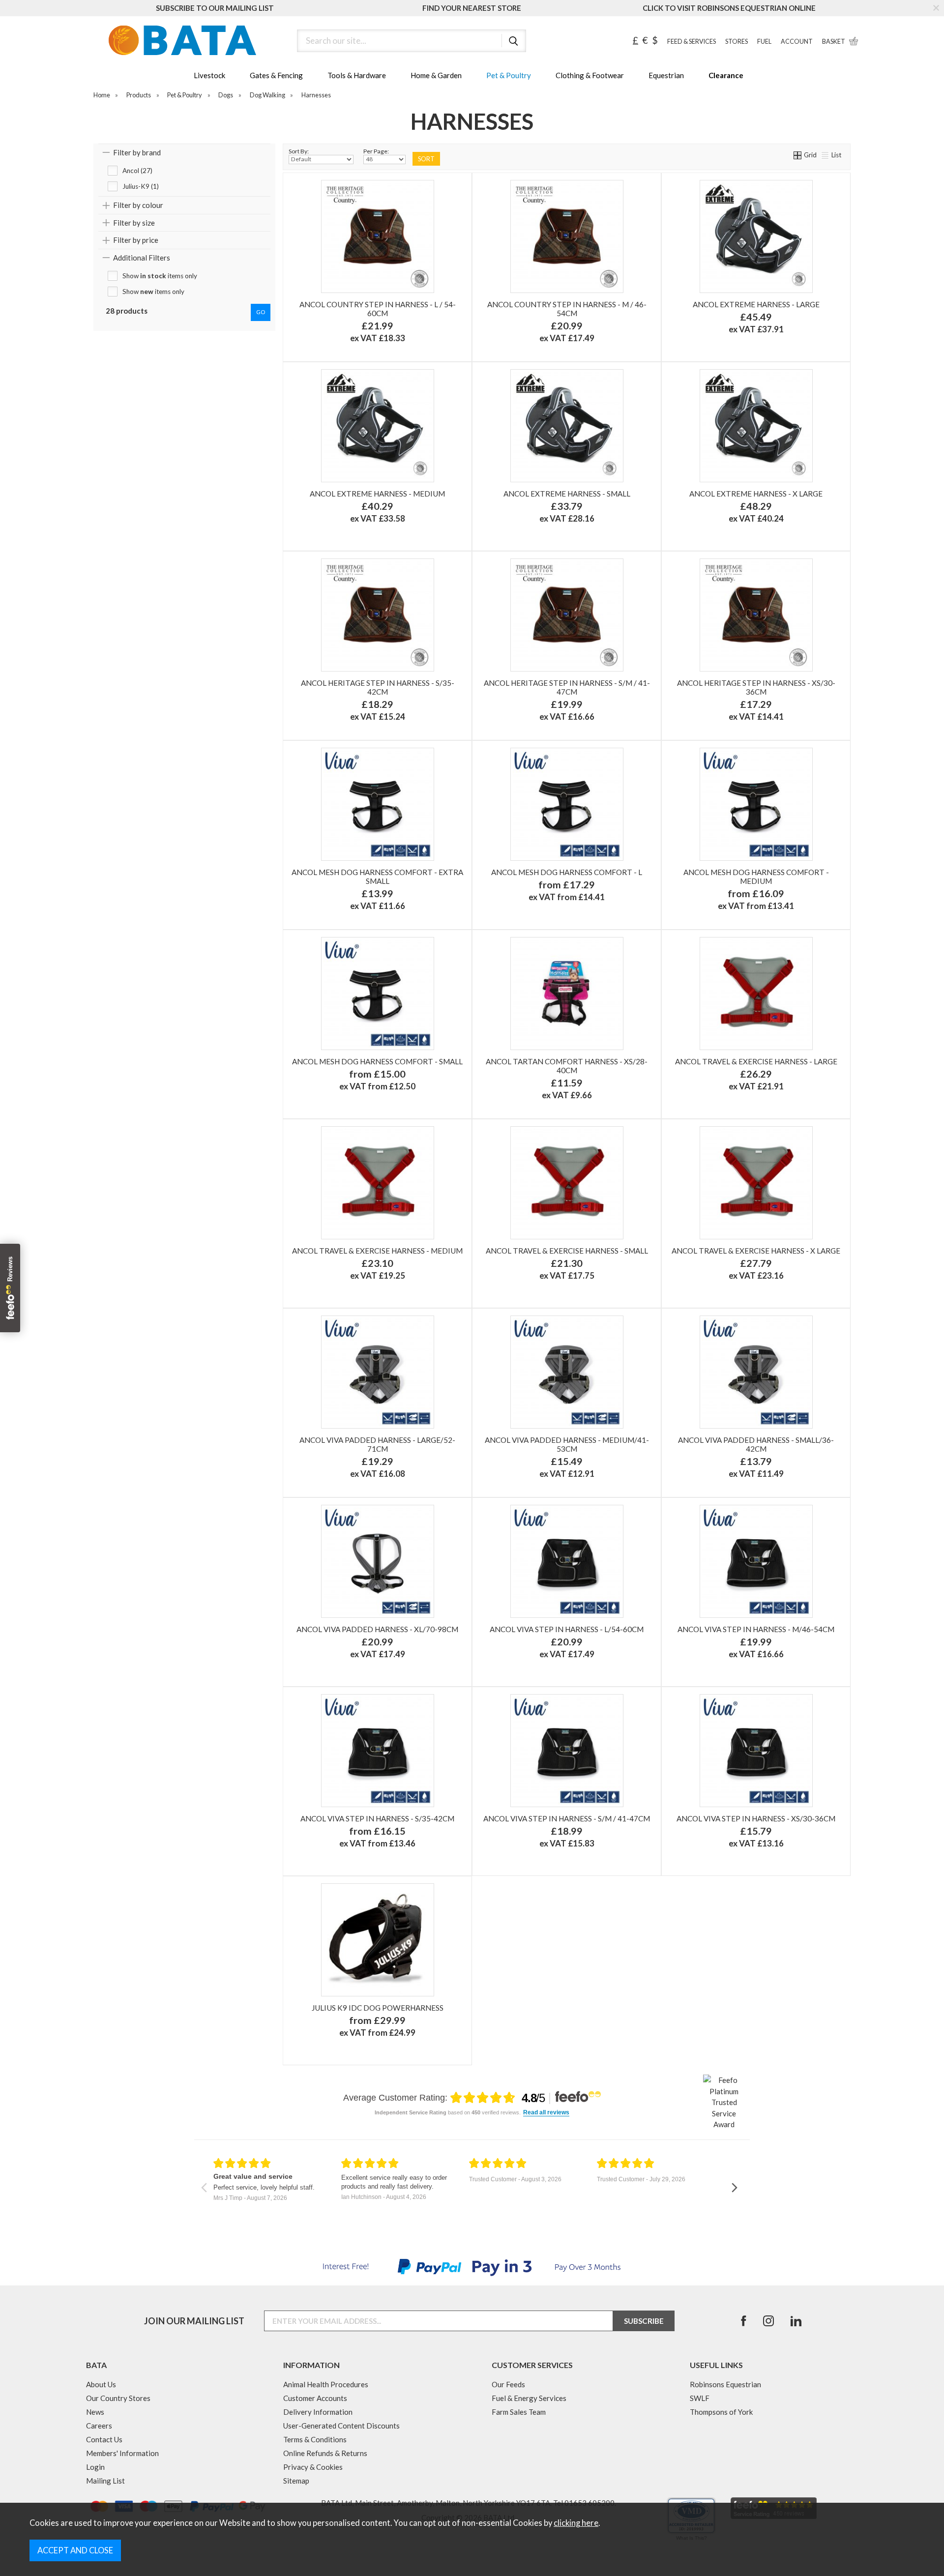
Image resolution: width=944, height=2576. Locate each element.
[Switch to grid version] (798, 155)
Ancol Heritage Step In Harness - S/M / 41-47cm (567, 687)
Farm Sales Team (519, 2412)
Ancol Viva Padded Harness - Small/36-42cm (756, 1444)
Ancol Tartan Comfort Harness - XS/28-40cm (567, 1066)
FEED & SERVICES (692, 42)
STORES (737, 42)
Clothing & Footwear (590, 75)
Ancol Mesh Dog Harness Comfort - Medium (756, 877)
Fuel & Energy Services (529, 2398)
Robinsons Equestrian (725, 2384)
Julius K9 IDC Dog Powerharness (378, 2008)
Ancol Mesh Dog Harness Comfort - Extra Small (377, 877)
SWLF (700, 2398)
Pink (436, 895)
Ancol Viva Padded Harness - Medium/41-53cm (567, 1444)
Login (95, 2467)
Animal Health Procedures (326, 2384)
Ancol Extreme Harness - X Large (756, 494)
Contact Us (104, 2439)
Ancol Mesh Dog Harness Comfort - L (567, 872)
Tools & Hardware (357, 75)
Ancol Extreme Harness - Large (756, 304)
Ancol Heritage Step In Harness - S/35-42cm (378, 687)
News (95, 2412)
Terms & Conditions (315, 2439)
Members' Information (122, 2453)
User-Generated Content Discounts (341, 2426)
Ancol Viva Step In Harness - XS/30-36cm (756, 1818)
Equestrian (666, 75)
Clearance (726, 75)
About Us (101, 2384)
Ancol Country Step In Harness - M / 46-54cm (567, 309)
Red (800, 343)
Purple (421, 911)
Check (332, 343)
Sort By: (299, 151)
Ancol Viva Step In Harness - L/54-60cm (567, 1629)
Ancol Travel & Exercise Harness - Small (567, 1251)
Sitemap (296, 2481)
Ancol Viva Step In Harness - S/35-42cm (377, 1818)
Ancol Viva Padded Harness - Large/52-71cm (377, 1444)
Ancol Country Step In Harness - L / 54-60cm (378, 309)
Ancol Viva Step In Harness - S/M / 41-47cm (567, 1818)
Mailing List (105, 2481)
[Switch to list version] (826, 155)
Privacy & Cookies (313, 2467)
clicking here (576, 2523)
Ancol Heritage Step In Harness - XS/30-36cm (756, 687)
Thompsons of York (721, 2412)
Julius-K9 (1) (141, 186)
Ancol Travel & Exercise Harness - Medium (377, 1251)
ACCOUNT (797, 42)
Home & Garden (436, 75)
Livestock (209, 75)
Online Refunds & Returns (325, 2453)
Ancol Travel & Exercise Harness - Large (756, 1061)
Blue (332, 911)
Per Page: (376, 151)
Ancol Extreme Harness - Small (567, 494)
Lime (625, 911)
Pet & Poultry (509, 75)
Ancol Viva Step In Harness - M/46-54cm (756, 1629)
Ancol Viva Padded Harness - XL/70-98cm (377, 1629)
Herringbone (421, 343)
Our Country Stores (118, 2398)
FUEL (764, 42)
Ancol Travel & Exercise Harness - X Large (756, 1251)
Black (710, 343)
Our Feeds (508, 2384)
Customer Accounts (315, 2398)
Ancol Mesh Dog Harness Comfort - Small (377, 1061)
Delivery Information (318, 2412)
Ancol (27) (137, 171)
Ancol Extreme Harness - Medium (377, 494)
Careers (99, 2426)
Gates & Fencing (276, 75)
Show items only (160, 276)
